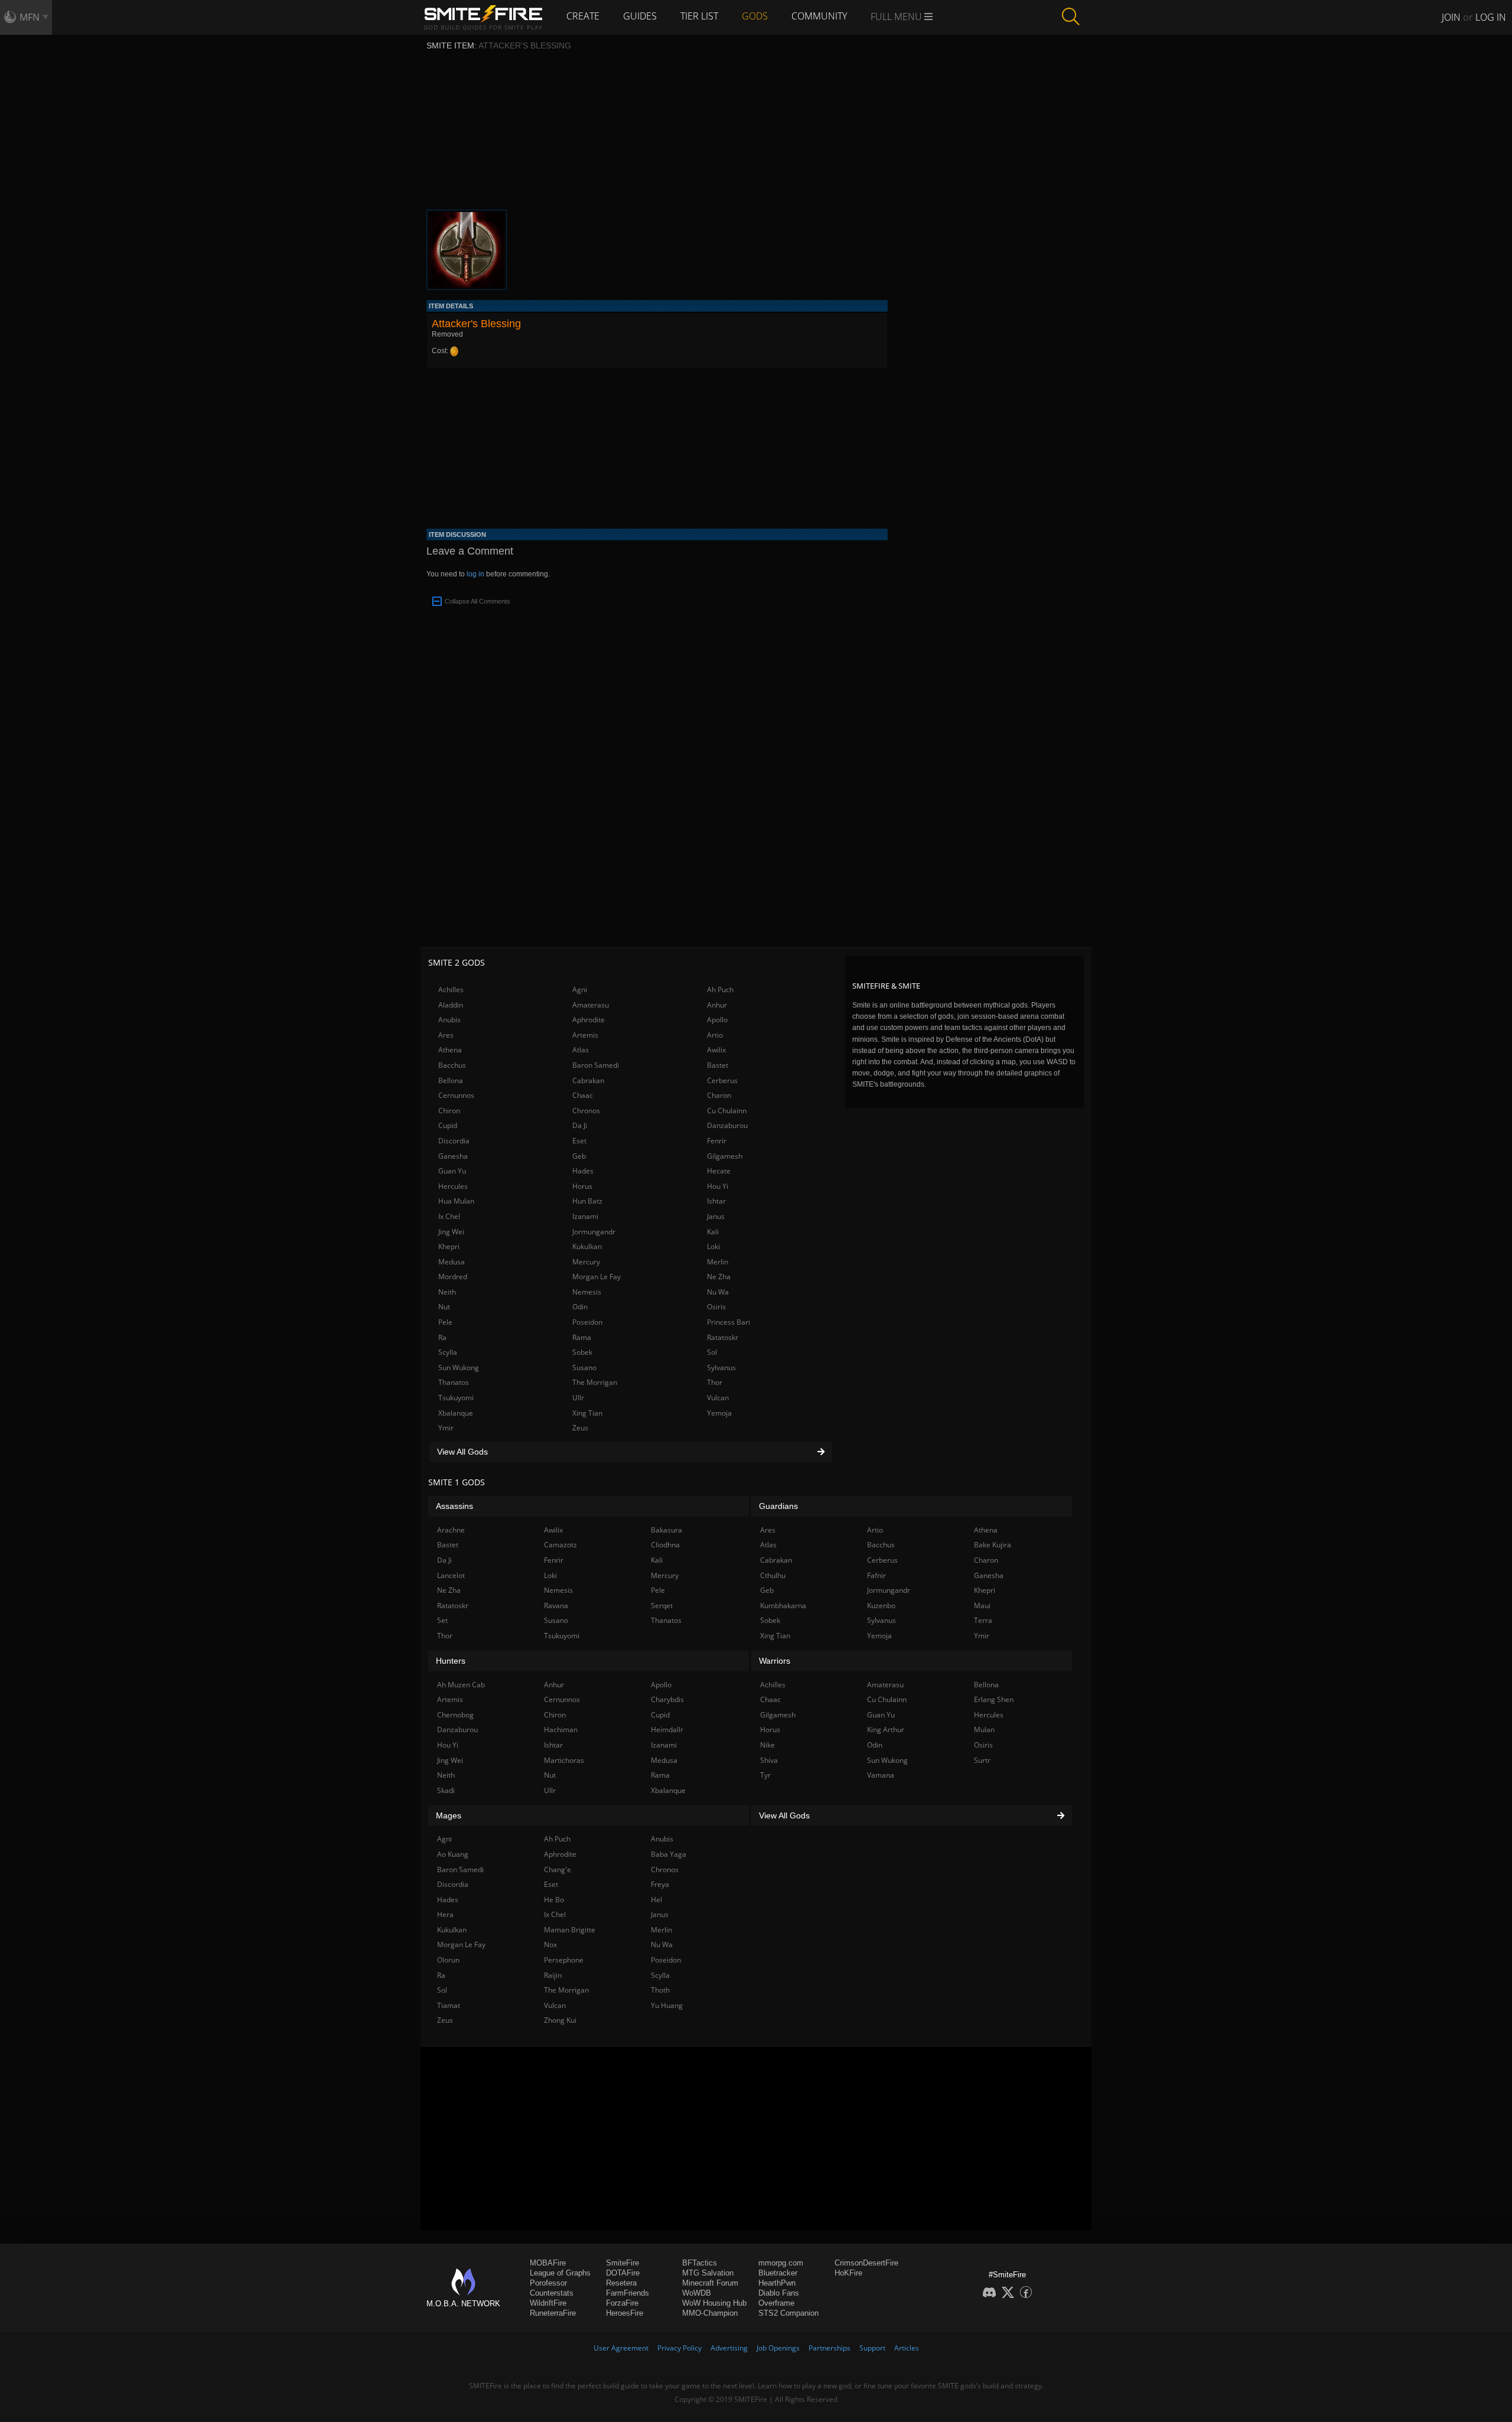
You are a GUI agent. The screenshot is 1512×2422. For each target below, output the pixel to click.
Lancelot (451, 1575)
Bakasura (667, 1530)
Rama (582, 1337)
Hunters (451, 1661)
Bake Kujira (993, 1545)
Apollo (717, 1020)
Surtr (982, 1760)
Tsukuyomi (456, 1398)
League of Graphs (560, 2273)
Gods (755, 16)
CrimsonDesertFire (866, 2263)
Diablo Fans (779, 2293)
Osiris (716, 1307)
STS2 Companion (788, 2313)
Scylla (448, 1352)
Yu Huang (667, 2005)
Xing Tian (587, 1413)
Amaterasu (591, 1005)
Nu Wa (718, 1292)
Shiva (769, 1760)
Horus (582, 1186)
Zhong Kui (560, 2020)
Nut (444, 1307)
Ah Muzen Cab (461, 1685)
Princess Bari (729, 1322)
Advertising (729, 2348)
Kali (713, 1232)
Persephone (564, 1960)
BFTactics (700, 2263)
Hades (583, 1171)
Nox (550, 1945)
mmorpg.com (781, 2263)
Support (872, 2348)
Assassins (454, 1506)
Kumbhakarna (783, 1606)
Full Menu (897, 17)
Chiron (449, 1111)
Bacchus (452, 1065)
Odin (580, 1307)
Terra (983, 1620)
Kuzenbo (881, 1606)
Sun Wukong (459, 1368)
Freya (660, 1884)
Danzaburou (727, 1125)
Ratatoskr (723, 1337)
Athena (450, 1050)
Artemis (585, 1035)
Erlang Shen (994, 1699)
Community (819, 16)
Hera (445, 1914)
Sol (712, 1352)
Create (583, 16)
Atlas (581, 1050)
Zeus (580, 1428)
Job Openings (778, 2348)
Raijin (553, 1975)
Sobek (582, 1352)
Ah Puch (720, 990)
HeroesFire (625, 2313)
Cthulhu (773, 1575)
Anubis (449, 1020)
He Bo (554, 1900)
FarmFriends (628, 2293)
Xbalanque (456, 1413)
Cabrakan (588, 1080)
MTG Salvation (708, 2273)
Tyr (765, 1775)
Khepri (449, 1246)
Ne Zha (719, 1277)
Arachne (451, 1530)
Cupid (448, 1125)
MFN (30, 17)
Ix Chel (449, 1216)
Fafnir (876, 1575)
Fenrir (717, 1141)
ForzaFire (622, 2303)
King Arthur (886, 1730)
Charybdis (667, 1699)
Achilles (451, 990)
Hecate (719, 1171)
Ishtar (716, 1201)
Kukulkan (587, 1246)
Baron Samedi (596, 1065)
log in (475, 574)
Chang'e (558, 1870)
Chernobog (455, 1715)
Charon (719, 1095)
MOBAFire (548, 2263)
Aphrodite (589, 1020)
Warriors (775, 1661)
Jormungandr (594, 1232)
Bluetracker (778, 2273)
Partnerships (830, 2348)
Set (442, 1620)
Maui (982, 1606)
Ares (446, 1035)
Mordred (453, 1277)
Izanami (585, 1216)
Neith (447, 1292)
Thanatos (454, 1382)
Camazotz (561, 1545)
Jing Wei (451, 1232)
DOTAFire (623, 2273)
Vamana (881, 1775)
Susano (584, 1368)
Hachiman (561, 1730)
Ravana (556, 1606)
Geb (579, 1156)
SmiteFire (623, 2263)
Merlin (718, 1262)
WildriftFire (548, 2303)
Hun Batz (587, 1201)
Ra (442, 1337)
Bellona (451, 1080)
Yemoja (719, 1413)
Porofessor (548, 2283)
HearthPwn (777, 2283)
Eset (579, 1141)
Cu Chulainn (727, 1111)
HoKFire (848, 2273)
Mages (449, 1815)
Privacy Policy (680, 2348)
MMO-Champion (710, 2313)
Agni (580, 990)
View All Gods (462, 1452)
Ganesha (453, 1156)
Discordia (454, 1141)
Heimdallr (667, 1730)
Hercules (453, 1186)
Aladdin (451, 1005)
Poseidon (587, 1322)
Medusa (452, 1262)
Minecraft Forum (710, 2283)
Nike (768, 1745)
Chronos (586, 1111)
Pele (445, 1322)
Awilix (716, 1050)
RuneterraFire (553, 2313)
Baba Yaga (669, 1854)
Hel (656, 1900)
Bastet (718, 1065)
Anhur (717, 1005)
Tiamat (449, 2005)
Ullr (578, 1398)
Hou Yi (718, 1186)
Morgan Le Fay (597, 1277)
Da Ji (580, 1125)
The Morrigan (595, 1382)
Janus (716, 1216)
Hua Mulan (456, 1201)
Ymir (446, 1428)
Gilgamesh (725, 1156)
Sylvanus (721, 1368)
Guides (640, 16)
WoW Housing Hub (714, 2303)
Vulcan (718, 1398)
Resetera (621, 2283)
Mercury (586, 1262)
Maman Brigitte (570, 1930)
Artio (715, 1035)
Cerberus (722, 1080)
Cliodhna (665, 1545)
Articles (907, 2348)
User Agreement (621, 2348)
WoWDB (697, 2293)
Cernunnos (456, 1095)
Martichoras (564, 1760)
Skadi (446, 1790)
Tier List (699, 16)
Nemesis (587, 1292)
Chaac (583, 1095)
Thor (715, 1382)
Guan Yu (452, 1171)
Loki (713, 1246)
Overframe (776, 2303)
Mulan (984, 1730)
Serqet (662, 1606)
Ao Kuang (453, 1854)
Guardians (778, 1506)
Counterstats (552, 2293)
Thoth (660, 1990)
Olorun (448, 1960)
